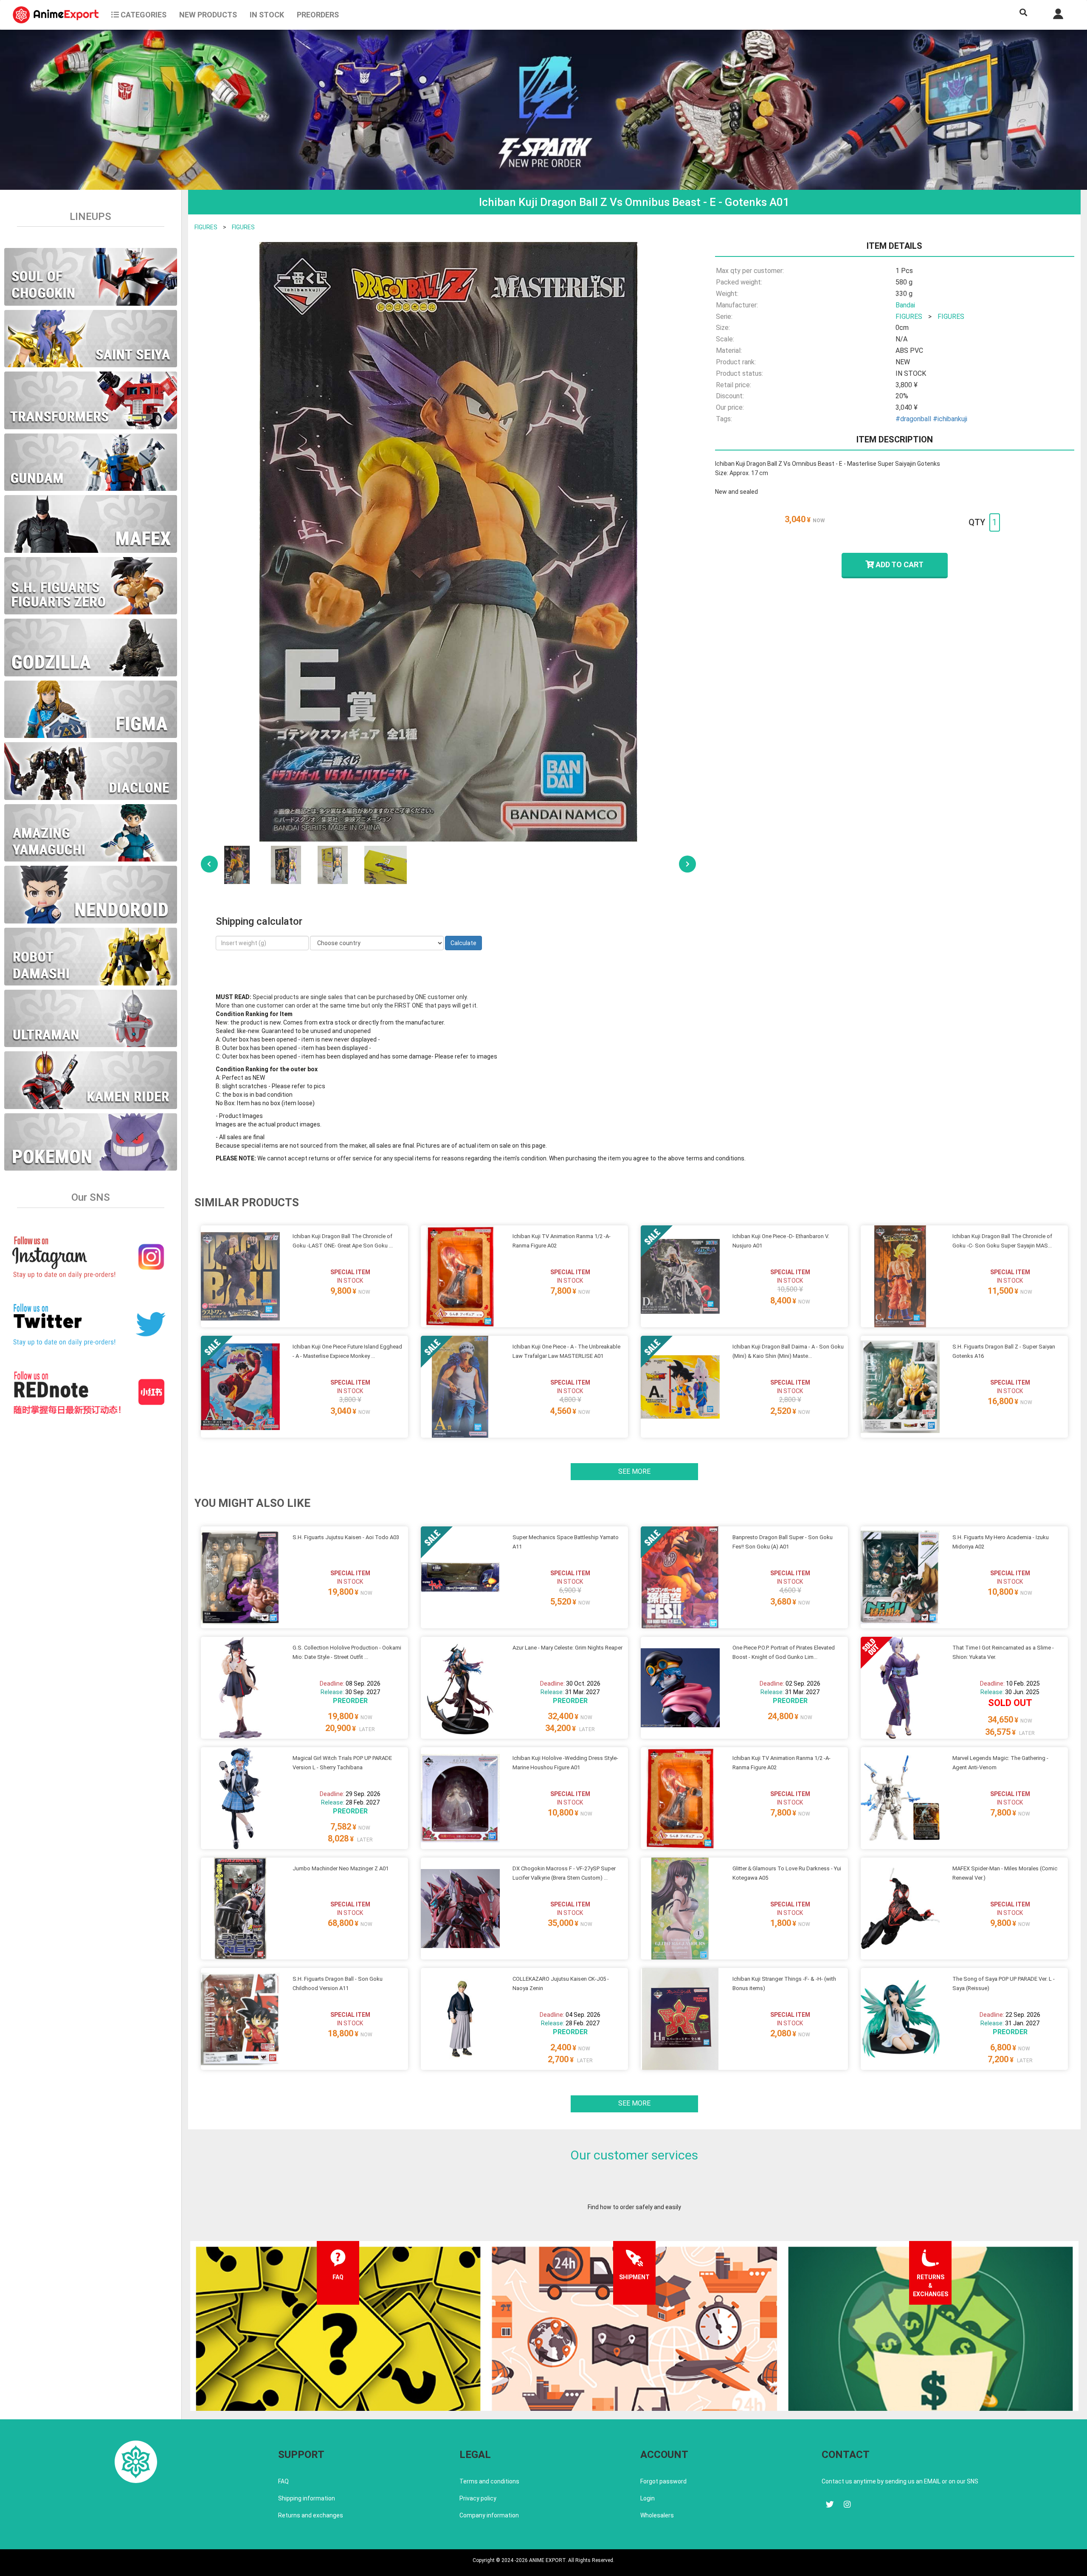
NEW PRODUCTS (208, 15)
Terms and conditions (489, 2481)
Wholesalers (657, 2515)
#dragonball (913, 419)
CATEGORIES (143, 15)
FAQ (283, 2481)
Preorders (318, 15)
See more (634, 1471)
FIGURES (206, 227)
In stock (267, 15)
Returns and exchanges (311, 2515)
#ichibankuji (950, 419)
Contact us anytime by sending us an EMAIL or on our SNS (900, 2481)
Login (648, 2498)
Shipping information (307, 2498)
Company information (489, 2515)
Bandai (905, 305)
